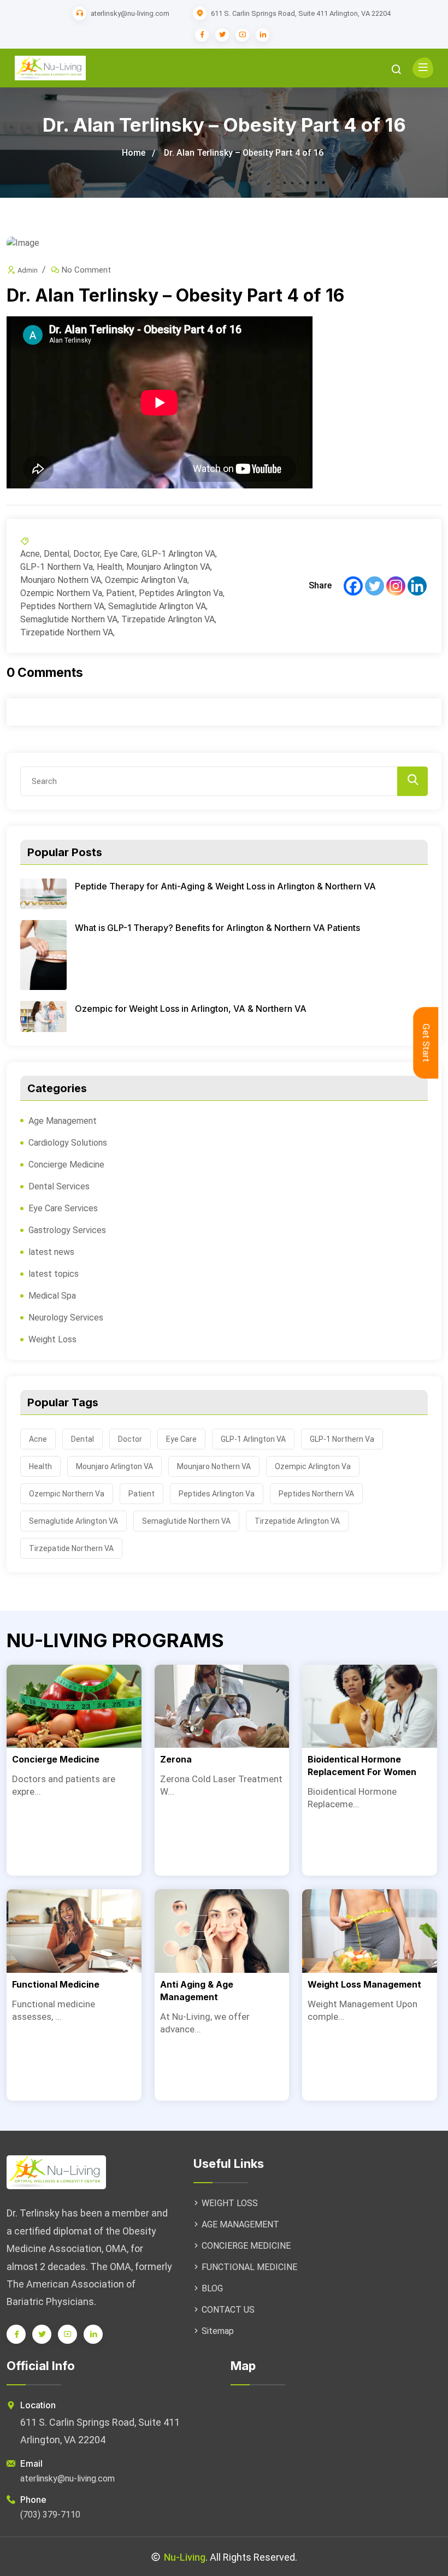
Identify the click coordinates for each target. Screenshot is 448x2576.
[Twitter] (375, 586)
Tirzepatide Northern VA (67, 632)
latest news (51, 1252)
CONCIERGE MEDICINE (246, 2246)
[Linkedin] (417, 586)
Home (134, 153)
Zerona (176, 1759)
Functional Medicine (56, 1984)
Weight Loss (52, 1339)
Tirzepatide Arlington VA (168, 619)
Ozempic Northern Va (61, 593)
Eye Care (121, 554)
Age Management (63, 1121)
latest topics (54, 1274)
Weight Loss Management (364, 1984)
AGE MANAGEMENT (240, 2224)
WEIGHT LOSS (230, 2203)
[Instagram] (396, 586)
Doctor (87, 554)
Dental (57, 554)
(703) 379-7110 (50, 2515)
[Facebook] (353, 586)
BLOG (212, 2288)
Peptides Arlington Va (181, 593)
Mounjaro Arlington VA (168, 567)
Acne (30, 554)
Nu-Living (185, 2557)
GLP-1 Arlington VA (178, 554)
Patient (120, 593)
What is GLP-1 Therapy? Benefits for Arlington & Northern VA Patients (217, 928)
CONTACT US (228, 2310)
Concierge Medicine (66, 1165)
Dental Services (59, 1186)
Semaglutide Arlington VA (157, 606)
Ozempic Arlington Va (146, 580)
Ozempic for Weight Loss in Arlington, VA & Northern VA (191, 1009)
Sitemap (218, 2331)
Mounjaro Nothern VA (61, 580)
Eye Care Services (63, 1208)
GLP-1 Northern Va (57, 567)
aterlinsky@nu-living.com (130, 13)
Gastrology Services (67, 1230)
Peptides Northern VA (62, 606)
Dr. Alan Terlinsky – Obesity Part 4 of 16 (244, 153)
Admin (28, 270)
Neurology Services (66, 1318)
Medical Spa (52, 1296)
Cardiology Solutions (68, 1143)
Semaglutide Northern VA (69, 619)
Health (110, 567)
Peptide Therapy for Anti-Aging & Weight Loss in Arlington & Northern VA (225, 886)
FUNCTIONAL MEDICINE (249, 2267)
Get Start (426, 1043)
